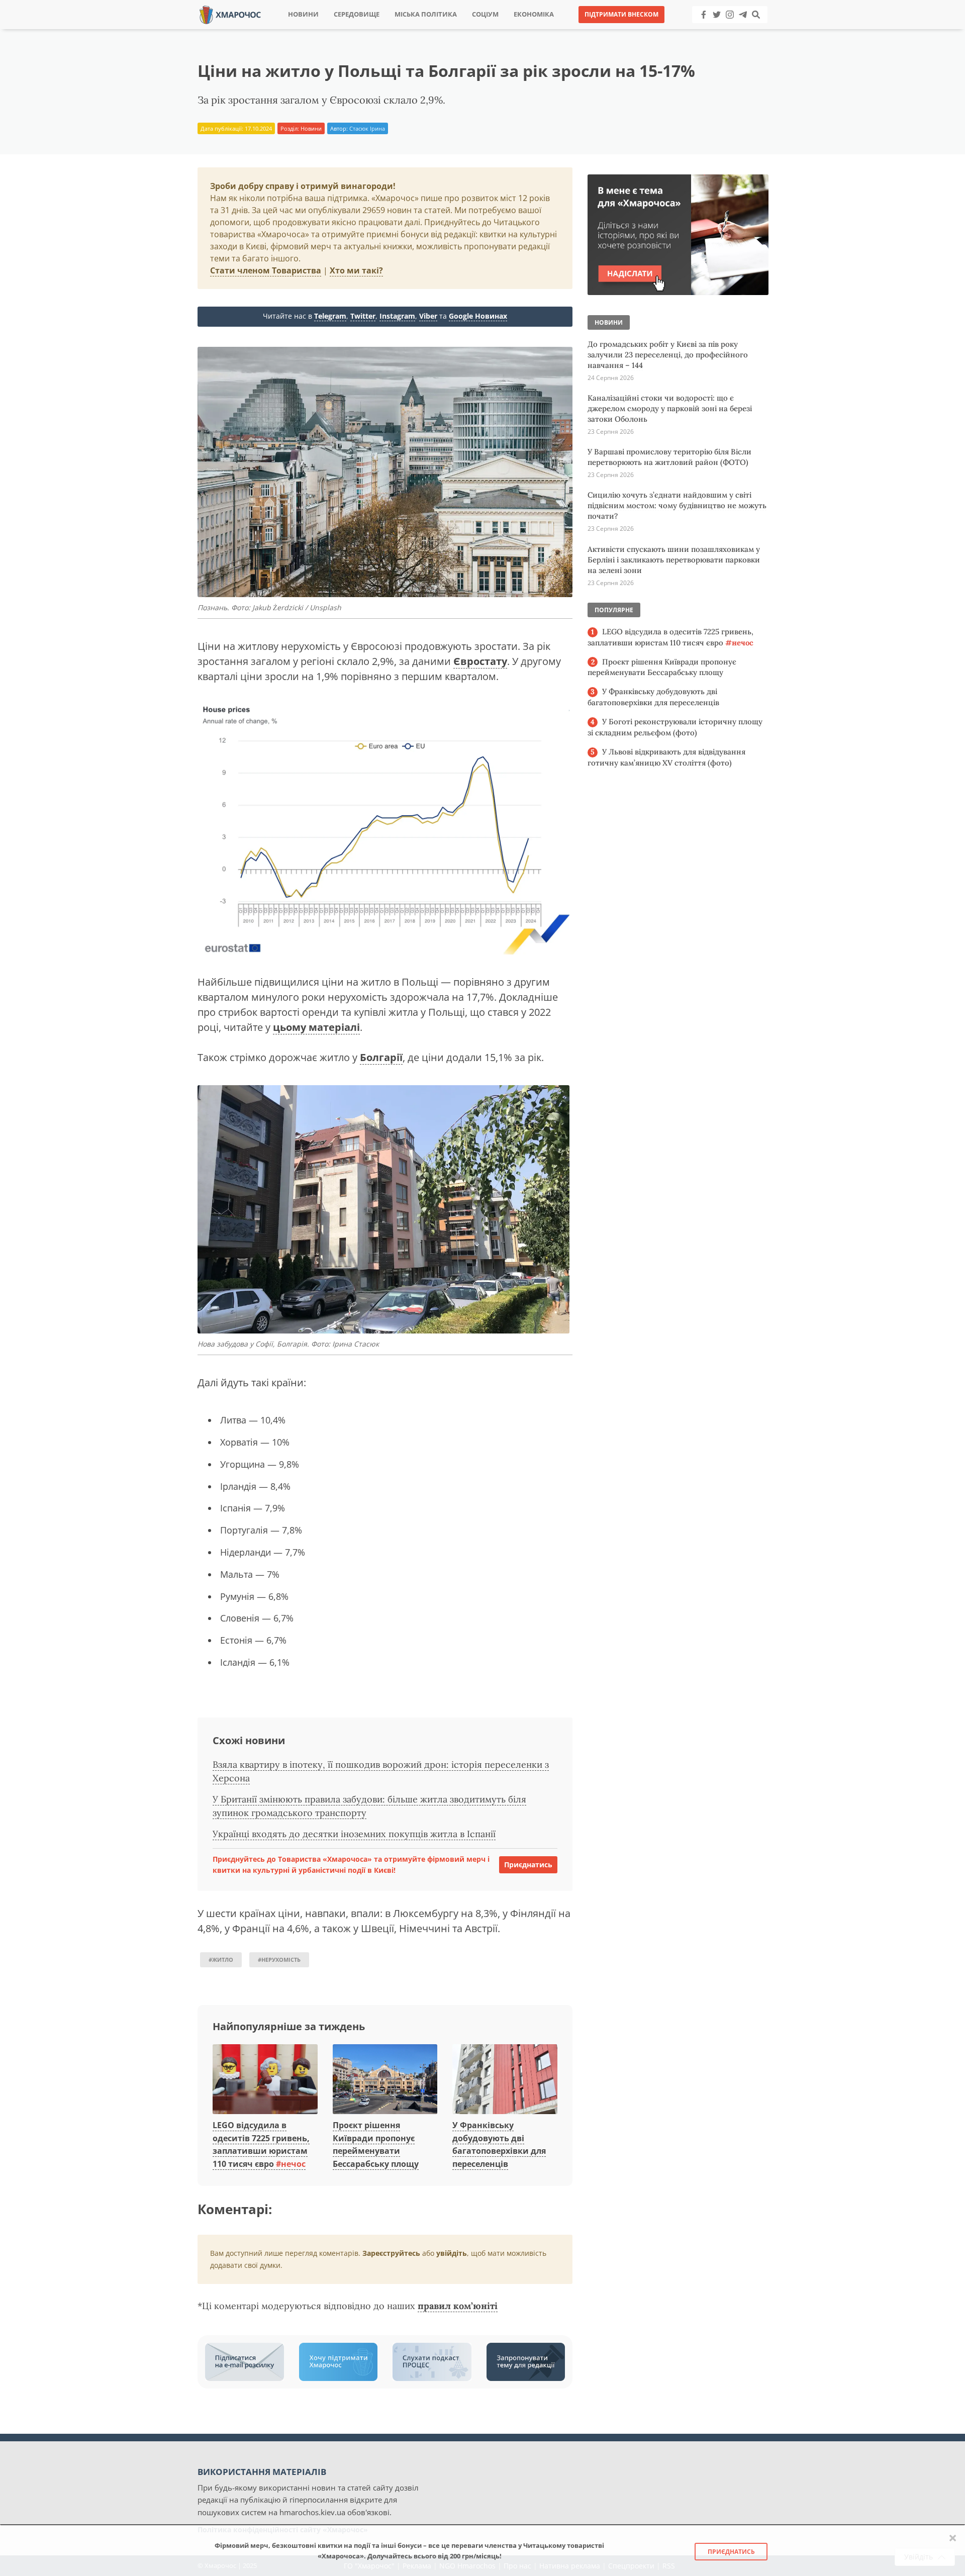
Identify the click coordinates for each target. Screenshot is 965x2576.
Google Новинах (478, 316)
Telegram (330, 316)
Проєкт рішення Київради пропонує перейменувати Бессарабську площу (376, 2144)
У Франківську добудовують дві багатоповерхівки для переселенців (653, 697)
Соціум (485, 14)
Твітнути (455, 30)
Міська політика (426, 14)
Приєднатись (528, 1865)
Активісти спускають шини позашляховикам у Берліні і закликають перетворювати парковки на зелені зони (674, 560)
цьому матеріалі (316, 1027)
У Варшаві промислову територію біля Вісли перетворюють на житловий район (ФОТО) (669, 457)
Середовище (357, 14)
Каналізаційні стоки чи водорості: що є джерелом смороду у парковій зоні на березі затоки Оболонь (670, 408)
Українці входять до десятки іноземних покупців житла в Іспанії (354, 1834)
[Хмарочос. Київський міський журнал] (230, 14)
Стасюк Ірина (367, 128)
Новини (303, 14)
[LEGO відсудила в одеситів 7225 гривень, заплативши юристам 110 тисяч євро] (265, 2080)
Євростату (480, 661)
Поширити (394, 30)
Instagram (397, 316)
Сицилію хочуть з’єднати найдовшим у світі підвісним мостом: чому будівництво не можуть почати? (677, 505)
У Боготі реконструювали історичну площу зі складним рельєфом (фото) (675, 727)
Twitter (363, 316)
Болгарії (381, 1057)
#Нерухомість (279, 1960)
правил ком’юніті (458, 2306)
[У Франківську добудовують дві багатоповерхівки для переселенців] (505, 2080)
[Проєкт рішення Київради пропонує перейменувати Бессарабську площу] (385, 2080)
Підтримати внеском (621, 14)
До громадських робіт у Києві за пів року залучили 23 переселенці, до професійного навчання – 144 (668, 355)
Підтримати (580, 30)
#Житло (221, 1960)
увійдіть (452, 2253)
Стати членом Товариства (266, 270)
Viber (428, 316)
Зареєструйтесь (391, 2253)
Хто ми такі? (356, 270)
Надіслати (515, 30)
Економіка (534, 14)
